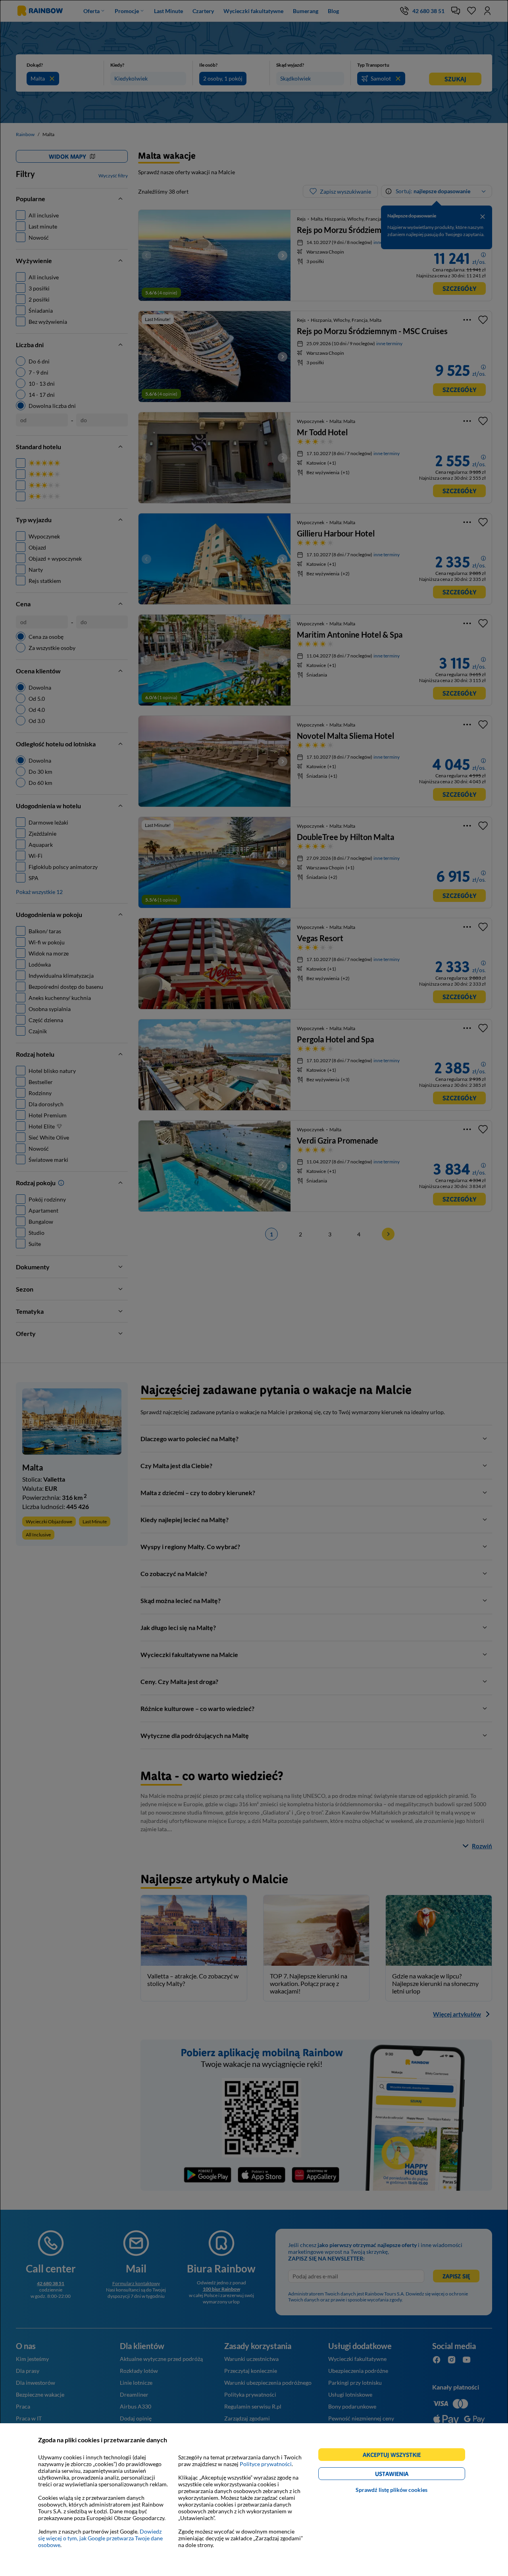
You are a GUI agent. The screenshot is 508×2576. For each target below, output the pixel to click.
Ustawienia (405, 2475)
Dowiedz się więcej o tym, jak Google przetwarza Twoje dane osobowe (100, 2538)
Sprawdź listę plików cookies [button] (392, 2490)
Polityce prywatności (266, 2464)
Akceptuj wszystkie (395, 2456)
